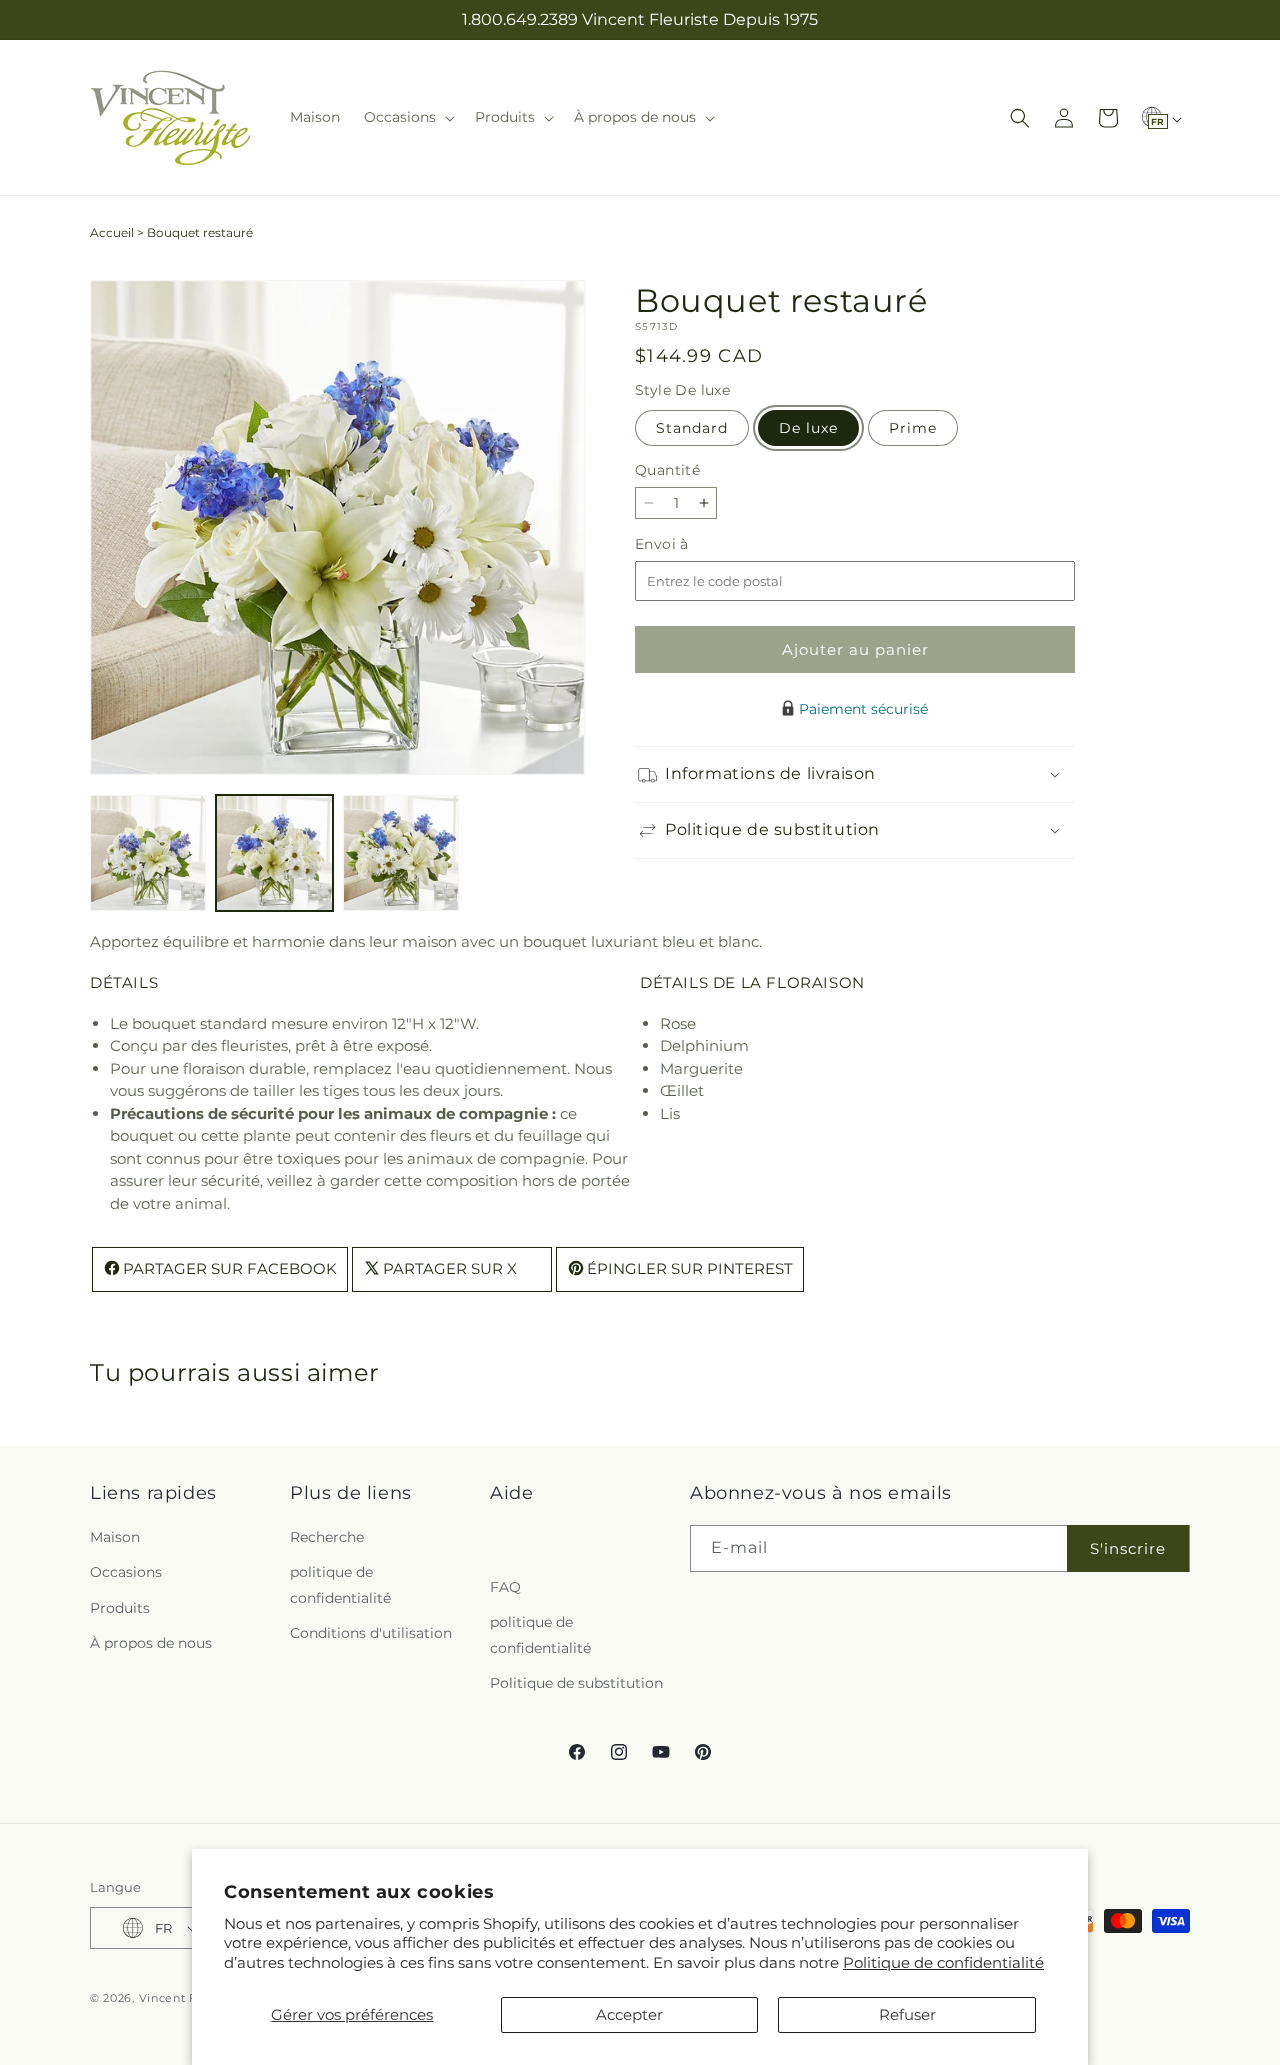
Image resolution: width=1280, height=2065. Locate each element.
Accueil (112, 232)
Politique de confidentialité (943, 1962)
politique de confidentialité (340, 1584)
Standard (692, 428)
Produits (120, 1608)
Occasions (126, 1572)
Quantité (667, 470)
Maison (115, 1537)
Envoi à (682, 544)
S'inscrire (1128, 1548)
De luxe (808, 428)
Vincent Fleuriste (191, 1998)
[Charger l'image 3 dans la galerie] (401, 853)
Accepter (629, 2014)
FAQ (505, 1587)
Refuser (907, 2014)
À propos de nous (151, 1643)
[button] (407, 117)
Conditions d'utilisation (371, 1633)
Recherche (327, 1537)
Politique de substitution (576, 1683)
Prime (913, 428)
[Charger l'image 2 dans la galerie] (274, 853)
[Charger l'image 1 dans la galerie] (148, 853)
